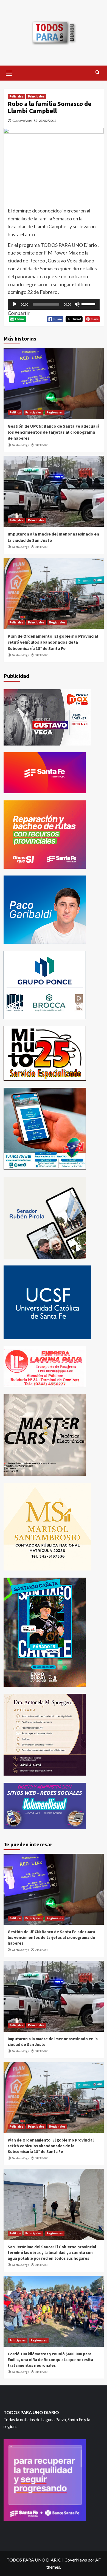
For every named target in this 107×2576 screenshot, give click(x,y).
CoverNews (76, 2560)
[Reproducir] (15, 304)
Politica (15, 412)
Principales (36, 96)
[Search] (98, 73)
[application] (54, 304)
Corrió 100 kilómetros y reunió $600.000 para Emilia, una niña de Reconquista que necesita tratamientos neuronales (50, 2360)
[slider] (89, 304)
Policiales (16, 96)
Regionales (55, 412)
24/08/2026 (42, 445)
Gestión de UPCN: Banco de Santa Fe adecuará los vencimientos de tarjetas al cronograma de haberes (54, 432)
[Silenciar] (77, 304)
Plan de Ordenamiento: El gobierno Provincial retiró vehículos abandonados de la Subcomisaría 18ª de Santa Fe (53, 642)
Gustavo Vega (22, 121)
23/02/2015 (48, 121)
